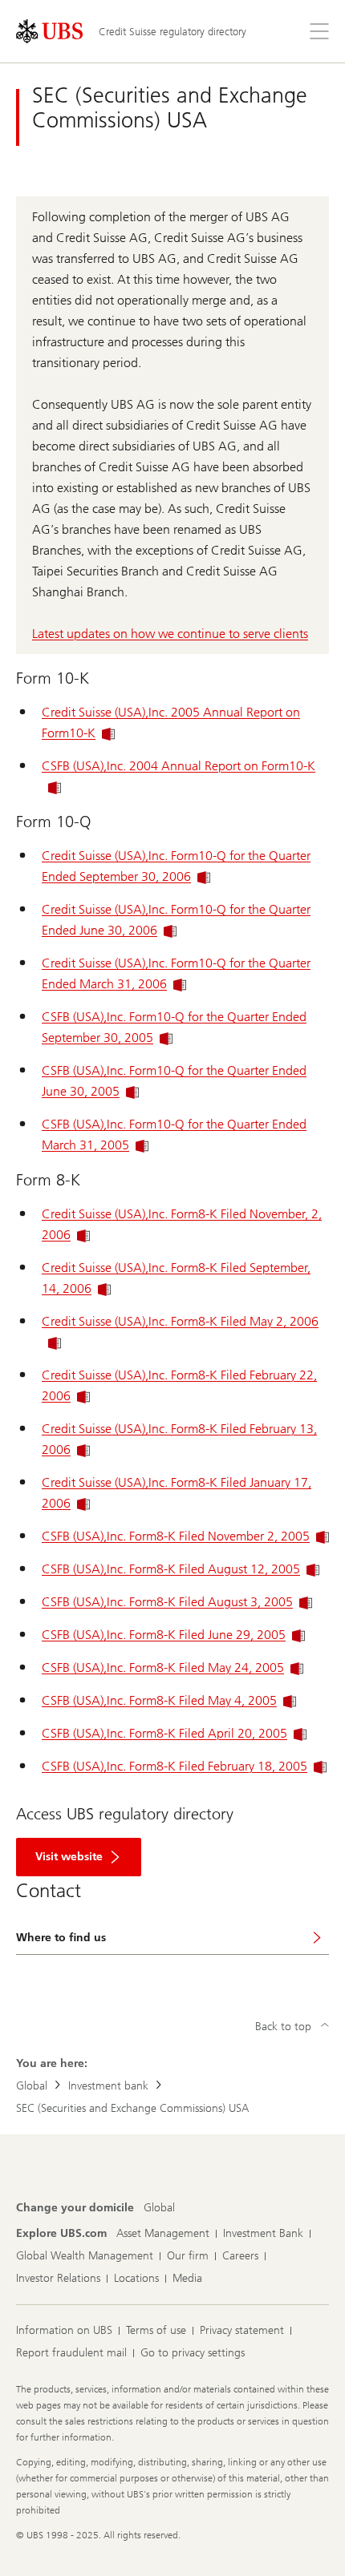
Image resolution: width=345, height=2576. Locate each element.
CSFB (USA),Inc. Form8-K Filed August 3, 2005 (167, 1602)
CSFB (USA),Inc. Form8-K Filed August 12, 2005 (171, 1569)
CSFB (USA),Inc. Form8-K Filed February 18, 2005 (175, 1766)
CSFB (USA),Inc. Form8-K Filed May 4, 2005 (159, 1700)
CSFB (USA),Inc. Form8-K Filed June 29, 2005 (164, 1635)
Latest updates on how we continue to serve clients (170, 634)
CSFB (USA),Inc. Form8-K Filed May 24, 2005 (163, 1668)
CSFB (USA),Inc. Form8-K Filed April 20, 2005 (164, 1733)
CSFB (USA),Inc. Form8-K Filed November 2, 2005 (176, 1536)
